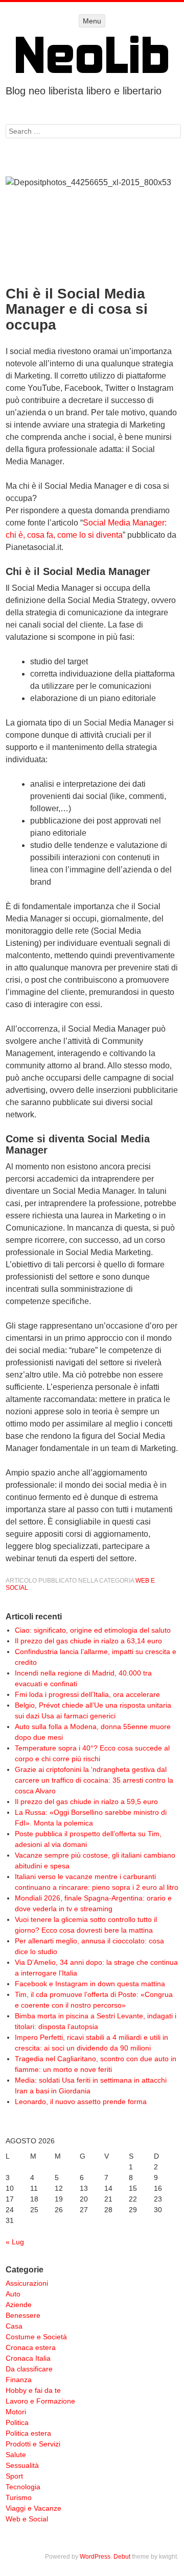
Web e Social (27, 2519)
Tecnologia (23, 2487)
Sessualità (22, 2465)
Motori (16, 2412)
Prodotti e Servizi (33, 2444)
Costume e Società (36, 2337)
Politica (17, 2422)
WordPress (95, 2557)
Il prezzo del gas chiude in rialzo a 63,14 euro (88, 1641)
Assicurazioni (27, 2283)
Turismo (19, 2497)
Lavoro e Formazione (40, 2401)
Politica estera (28, 2433)
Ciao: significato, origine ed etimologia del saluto (93, 1630)
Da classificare (29, 2369)
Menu (92, 21)
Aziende (19, 2305)
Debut (122, 2557)
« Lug (15, 2242)
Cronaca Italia (28, 2358)
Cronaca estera (31, 2347)
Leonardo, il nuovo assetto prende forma (81, 2102)
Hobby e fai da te (33, 2390)
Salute (16, 2455)
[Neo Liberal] (92, 54)
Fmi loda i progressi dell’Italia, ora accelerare (87, 1694)
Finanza (19, 2380)
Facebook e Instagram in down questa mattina (90, 1984)
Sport (14, 2476)
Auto (13, 2294)
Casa (14, 2326)
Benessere (23, 2315)
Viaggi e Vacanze (33, 2508)
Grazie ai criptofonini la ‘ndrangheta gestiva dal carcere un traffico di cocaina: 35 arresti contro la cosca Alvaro (94, 1780)
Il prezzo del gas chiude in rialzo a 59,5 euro (86, 1802)
